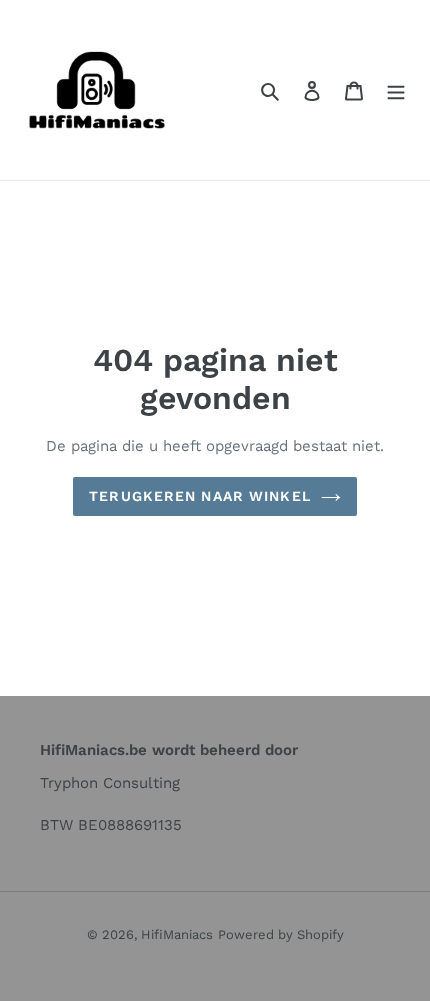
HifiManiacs (177, 934)
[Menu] (396, 90)
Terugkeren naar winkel (200, 496)
